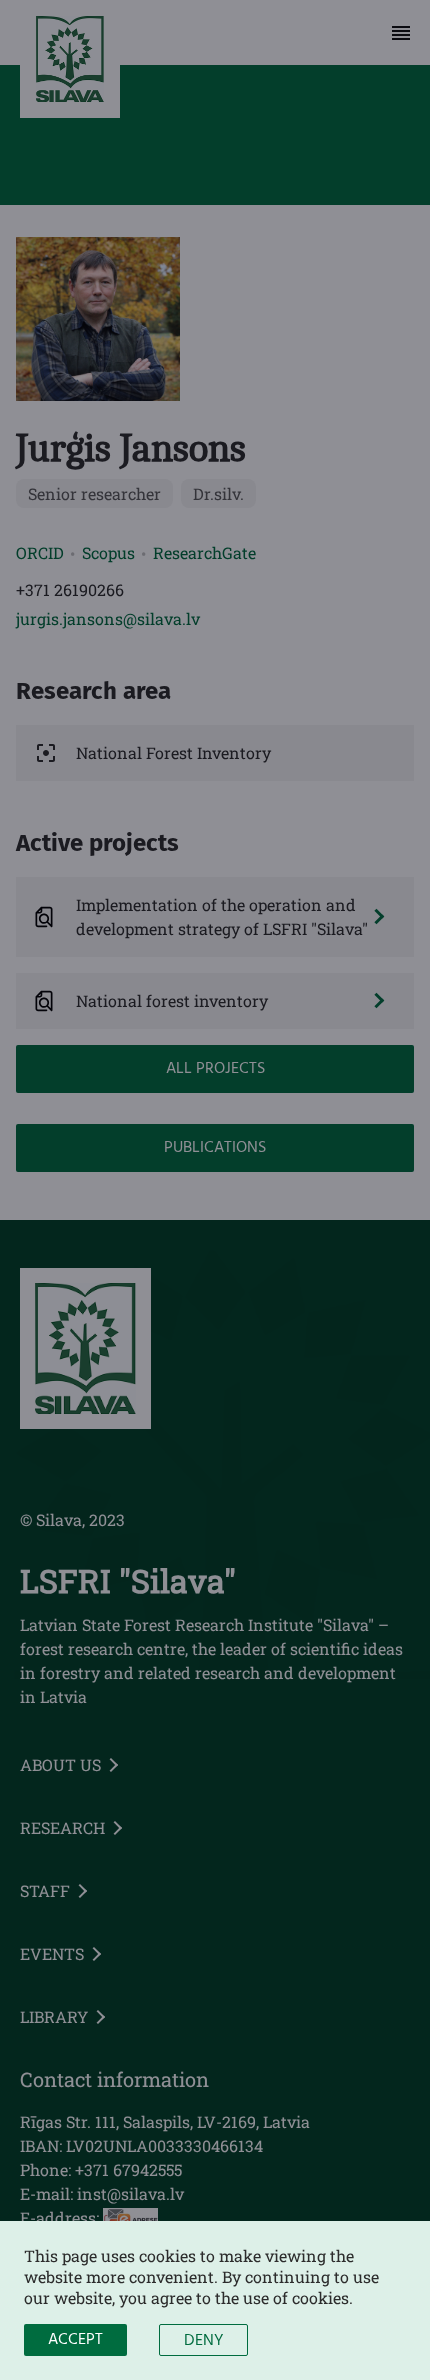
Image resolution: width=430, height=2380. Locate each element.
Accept (75, 2340)
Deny (203, 2341)
